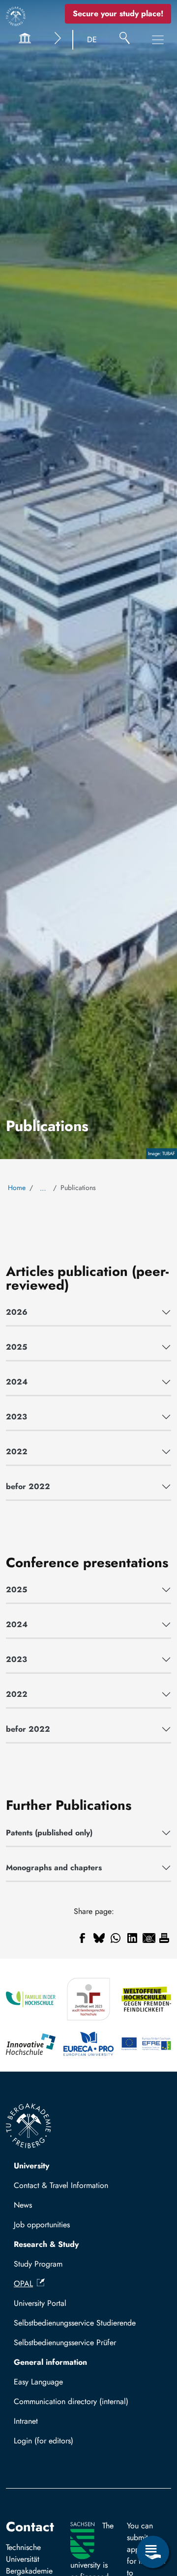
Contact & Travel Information (61, 2185)
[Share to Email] (149, 1938)
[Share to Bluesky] (99, 1938)
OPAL (23, 2284)
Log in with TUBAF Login (60, 2444)
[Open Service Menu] (153, 2552)
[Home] (16, 16)
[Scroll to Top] (153, 2512)
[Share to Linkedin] (132, 1938)
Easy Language (38, 2382)
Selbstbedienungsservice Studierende (75, 2323)
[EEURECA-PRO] (88, 2044)
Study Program (38, 2264)
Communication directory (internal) (71, 2401)
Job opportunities (42, 2225)
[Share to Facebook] (82, 1938)
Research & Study (46, 2244)
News (23, 2205)
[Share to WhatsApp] (116, 1938)
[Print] (164, 1938)
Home (17, 1188)
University (31, 2166)
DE (92, 40)
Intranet (26, 2421)
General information (50, 2362)
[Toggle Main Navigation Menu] (158, 40)
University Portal (40, 2303)
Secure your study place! (118, 14)
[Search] (125, 40)
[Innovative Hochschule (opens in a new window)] (31, 2044)
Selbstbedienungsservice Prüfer (65, 2342)
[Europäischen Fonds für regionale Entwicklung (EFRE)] (146, 2044)
